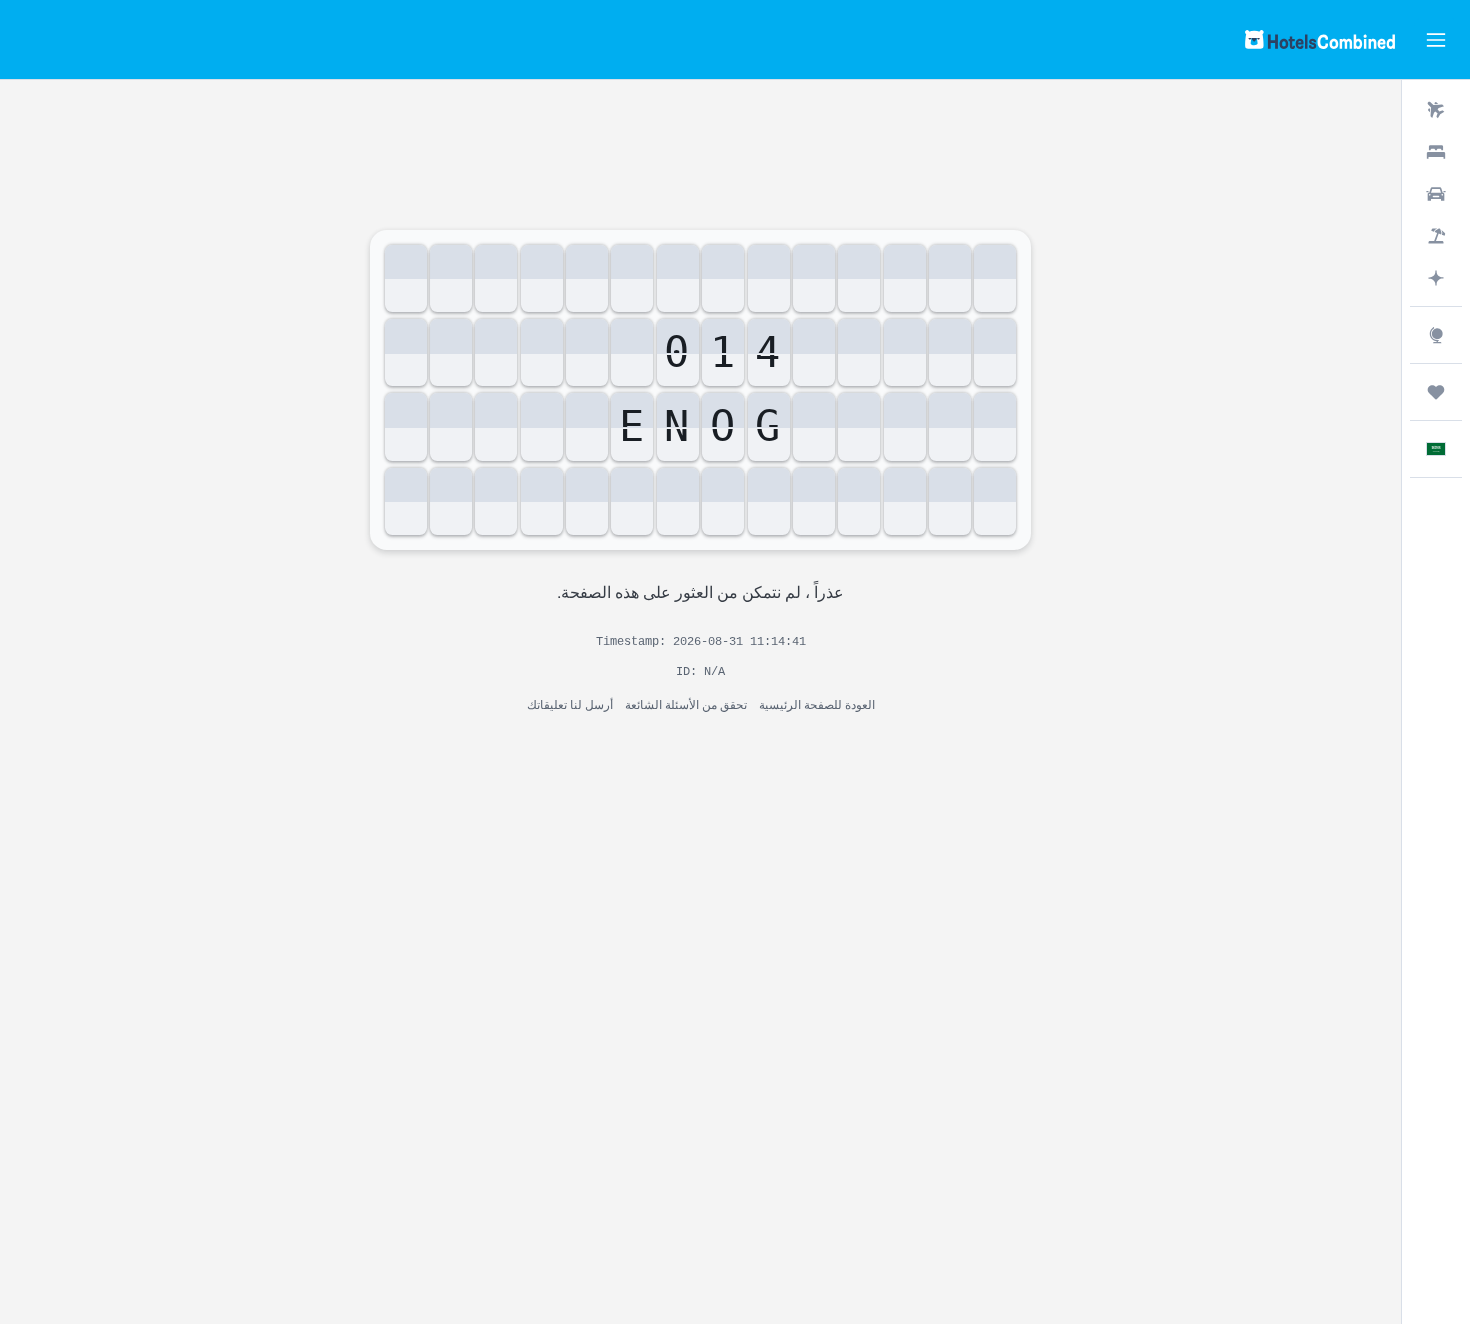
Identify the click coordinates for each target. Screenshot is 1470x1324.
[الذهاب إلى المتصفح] (1436, 335)
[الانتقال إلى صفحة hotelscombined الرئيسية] (1320, 39)
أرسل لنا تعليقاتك (570, 703)
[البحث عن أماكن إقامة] (1436, 152)
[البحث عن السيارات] (1436, 194)
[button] (1436, 40)
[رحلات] (1436, 392)
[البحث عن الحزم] (1436, 236)
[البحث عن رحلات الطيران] (1436, 110)
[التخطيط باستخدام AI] (1436, 278)
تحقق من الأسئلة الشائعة (686, 703)
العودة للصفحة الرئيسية (817, 703)
